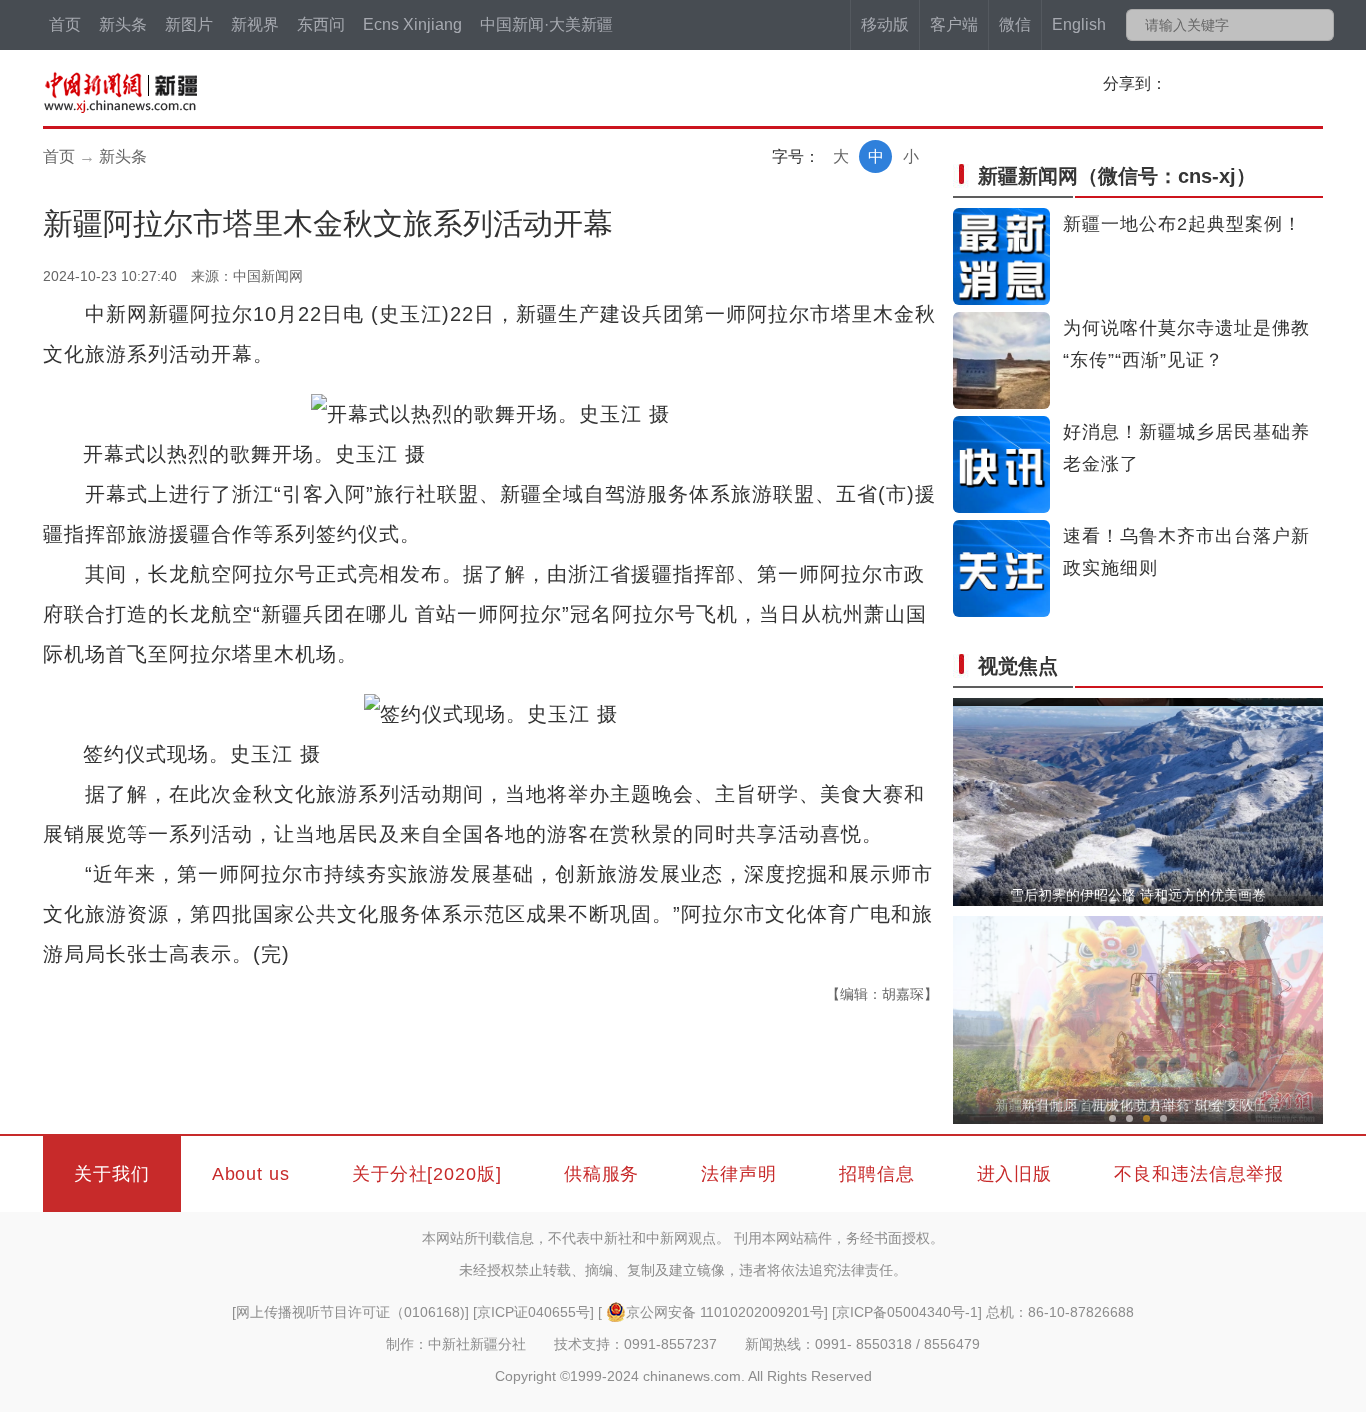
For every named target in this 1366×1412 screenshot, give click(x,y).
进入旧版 (1015, 1174)
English (1079, 24)
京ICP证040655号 (533, 1312)
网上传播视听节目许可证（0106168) (350, 1312)
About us (251, 1174)
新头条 (123, 24)
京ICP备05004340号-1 (907, 1312)
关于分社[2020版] (427, 1174)
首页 (65, 24)
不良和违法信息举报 (1199, 1174)
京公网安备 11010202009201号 (725, 1312)
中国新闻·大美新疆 (546, 24)
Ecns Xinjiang (412, 24)
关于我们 (112, 1174)
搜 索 (1317, 25)
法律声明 (739, 1174)
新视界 (255, 24)
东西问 (321, 24)
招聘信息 (877, 1174)
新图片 (189, 24)
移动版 (885, 24)
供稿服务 (602, 1174)
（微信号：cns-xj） (1117, 176)
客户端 (954, 24)
